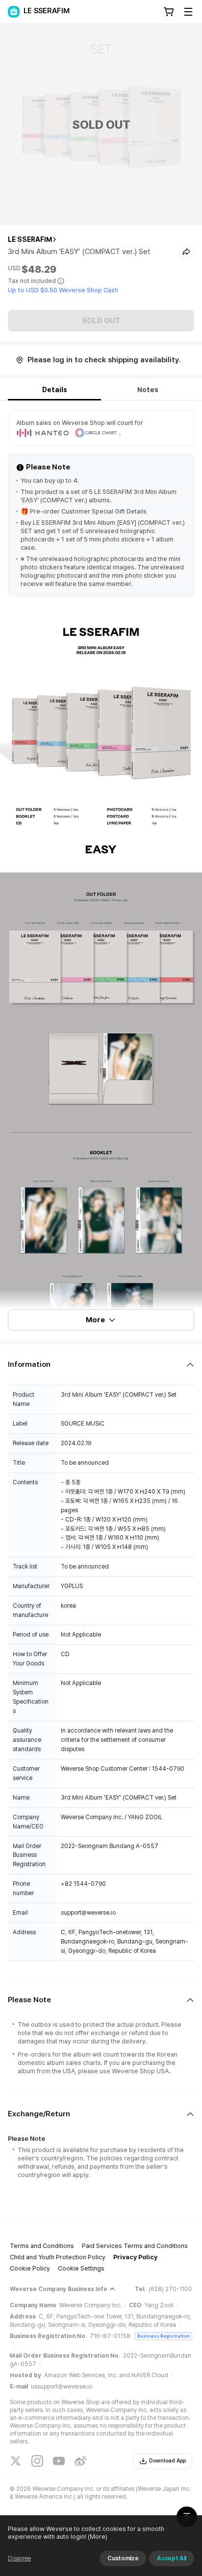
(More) (98, 2537)
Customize (123, 2558)
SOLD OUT (101, 321)
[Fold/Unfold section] (101, 1365)
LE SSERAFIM (30, 239)
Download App (167, 2461)
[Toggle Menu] (188, 12)
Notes (148, 390)
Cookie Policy (30, 2268)
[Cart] (169, 12)
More (95, 1320)
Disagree (19, 2558)
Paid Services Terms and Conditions (135, 2246)
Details (55, 390)
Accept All (172, 2558)
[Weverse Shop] (14, 12)
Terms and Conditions (42, 2246)
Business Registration (164, 2336)
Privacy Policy (135, 2257)
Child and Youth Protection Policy (58, 2257)
